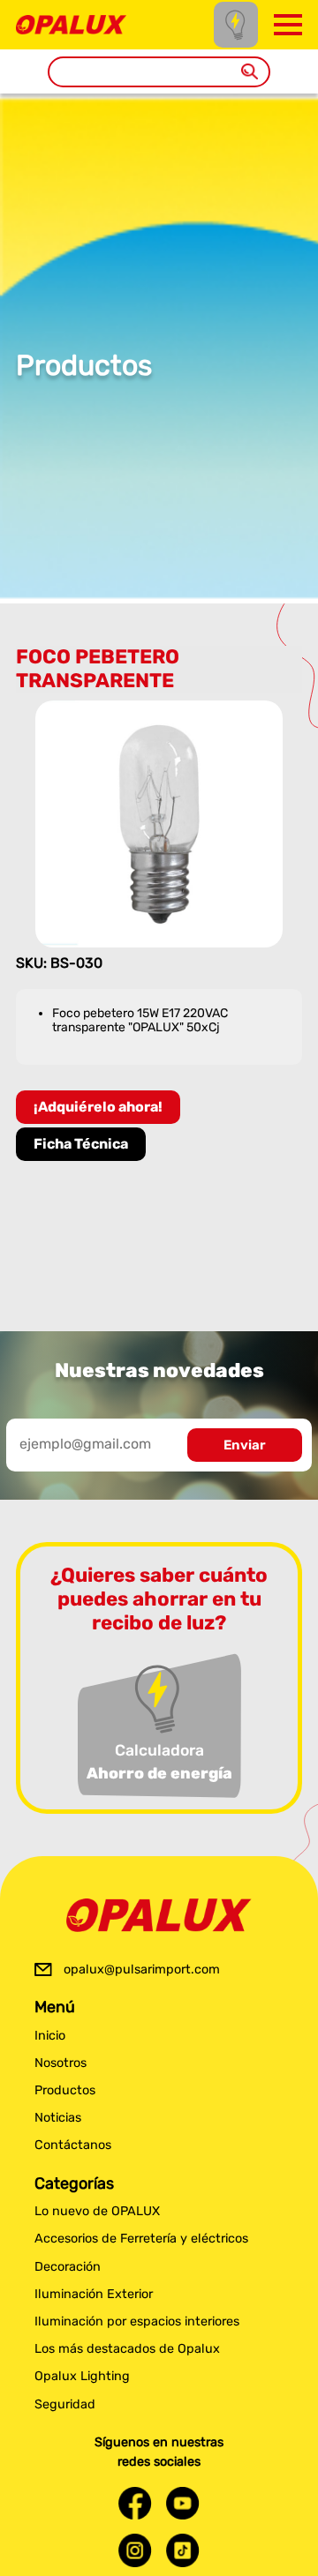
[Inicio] (71, 23)
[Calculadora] (236, 24)
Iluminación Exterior (94, 2294)
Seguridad (65, 2404)
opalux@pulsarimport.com (142, 1969)
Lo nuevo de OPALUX (97, 2211)
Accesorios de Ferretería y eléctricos (141, 2239)
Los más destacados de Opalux (127, 2349)
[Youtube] (183, 2503)
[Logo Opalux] (159, 1915)
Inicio (50, 2036)
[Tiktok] (183, 2550)
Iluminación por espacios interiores (137, 2321)
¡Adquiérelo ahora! (98, 1107)
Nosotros (61, 2063)
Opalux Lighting (82, 2376)
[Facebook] (135, 2503)
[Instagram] (135, 2550)
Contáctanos (73, 2145)
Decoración (68, 2267)
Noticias (58, 2118)
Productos (65, 2090)
